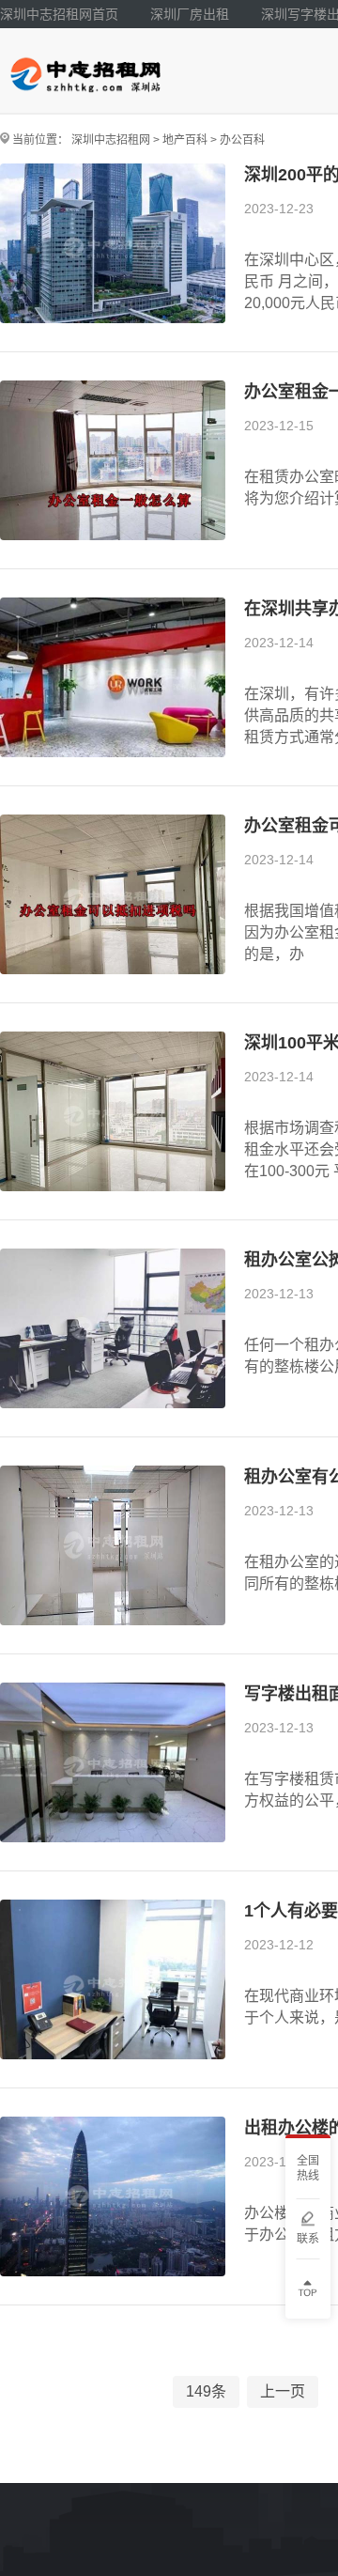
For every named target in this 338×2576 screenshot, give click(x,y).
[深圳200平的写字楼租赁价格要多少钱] (113, 243)
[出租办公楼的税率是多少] (113, 2196)
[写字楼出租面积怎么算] (113, 1762)
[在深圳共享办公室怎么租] (113, 677)
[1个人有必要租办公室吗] (113, 1979)
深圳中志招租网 (111, 140)
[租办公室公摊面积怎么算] (113, 1328)
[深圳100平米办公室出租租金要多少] (113, 1111)
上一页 (283, 2391)
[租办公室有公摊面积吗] (113, 1545)
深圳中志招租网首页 (59, 14)
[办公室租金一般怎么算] (113, 460)
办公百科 (242, 140)
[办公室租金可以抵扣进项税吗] (113, 894)
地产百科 (185, 140)
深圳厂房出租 (190, 14)
